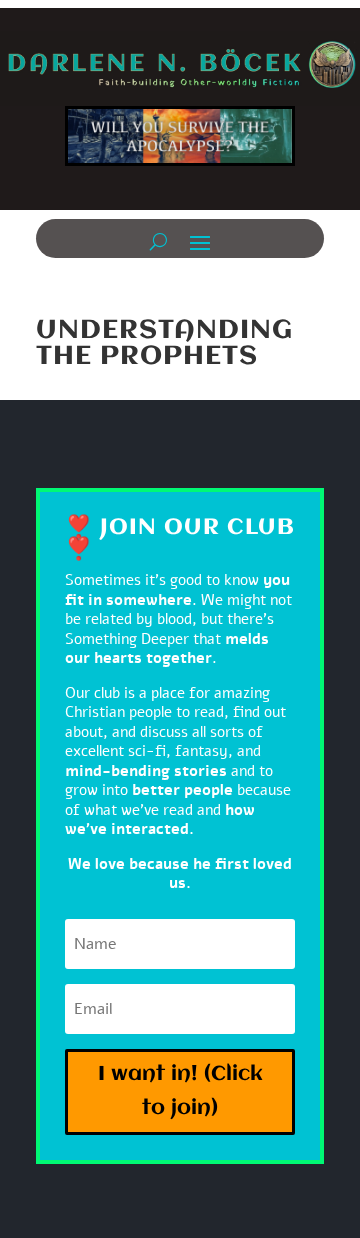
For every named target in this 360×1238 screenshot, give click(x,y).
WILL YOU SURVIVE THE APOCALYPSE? (180, 143)
